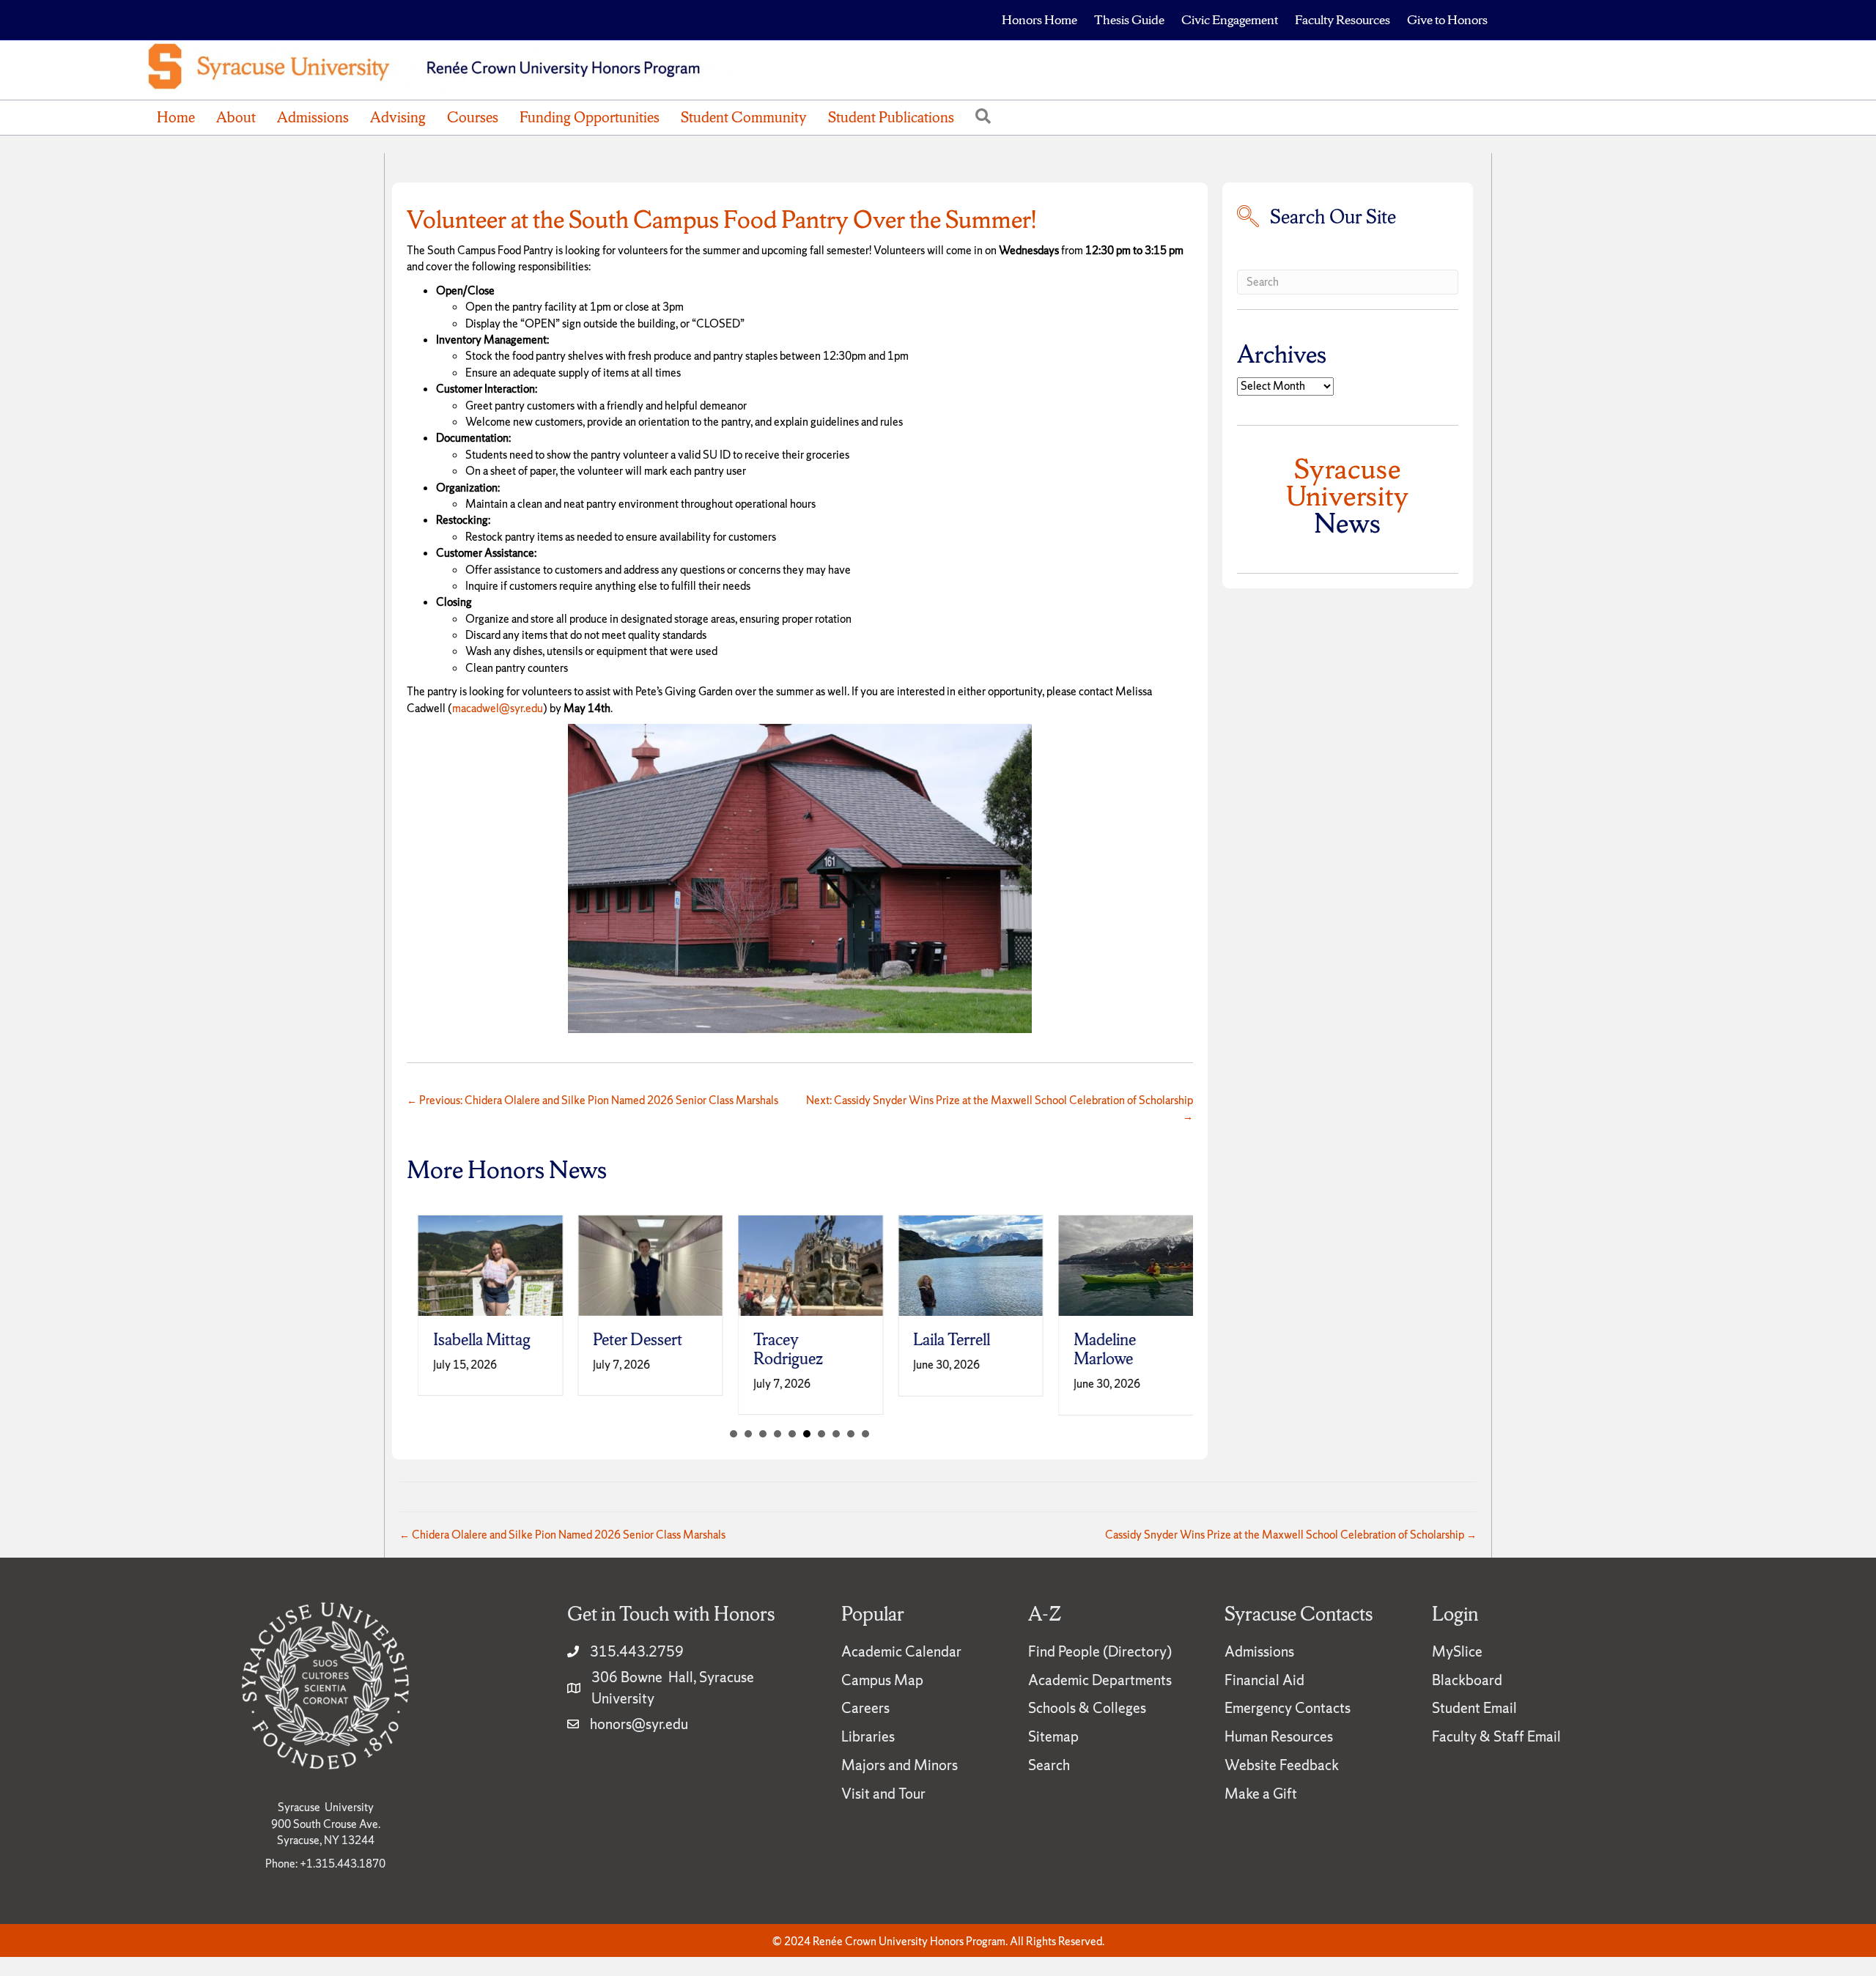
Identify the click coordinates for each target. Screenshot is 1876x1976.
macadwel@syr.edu (498, 708)
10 (865, 1434)
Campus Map (882, 1680)
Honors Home (1039, 19)
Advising (398, 117)
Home (176, 117)
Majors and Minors (900, 1765)
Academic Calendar (901, 1651)
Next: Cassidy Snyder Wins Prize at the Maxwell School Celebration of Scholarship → (999, 1108)
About (236, 117)
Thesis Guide (1129, 19)
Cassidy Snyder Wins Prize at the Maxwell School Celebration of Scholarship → (1291, 1535)
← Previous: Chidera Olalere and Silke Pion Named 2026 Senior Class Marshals (592, 1100)
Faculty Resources (1343, 19)
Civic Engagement (1230, 19)
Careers (865, 1708)
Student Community (744, 117)
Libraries (868, 1736)
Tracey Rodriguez (777, 1349)
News (1348, 496)
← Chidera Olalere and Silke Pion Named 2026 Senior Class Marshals (562, 1535)
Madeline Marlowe (1094, 1349)
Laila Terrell (941, 1340)
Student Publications (891, 117)
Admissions (313, 117)
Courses (473, 117)
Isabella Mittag (471, 1340)
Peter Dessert (627, 1340)
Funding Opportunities (590, 117)
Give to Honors (1447, 19)
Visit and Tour (883, 1794)
